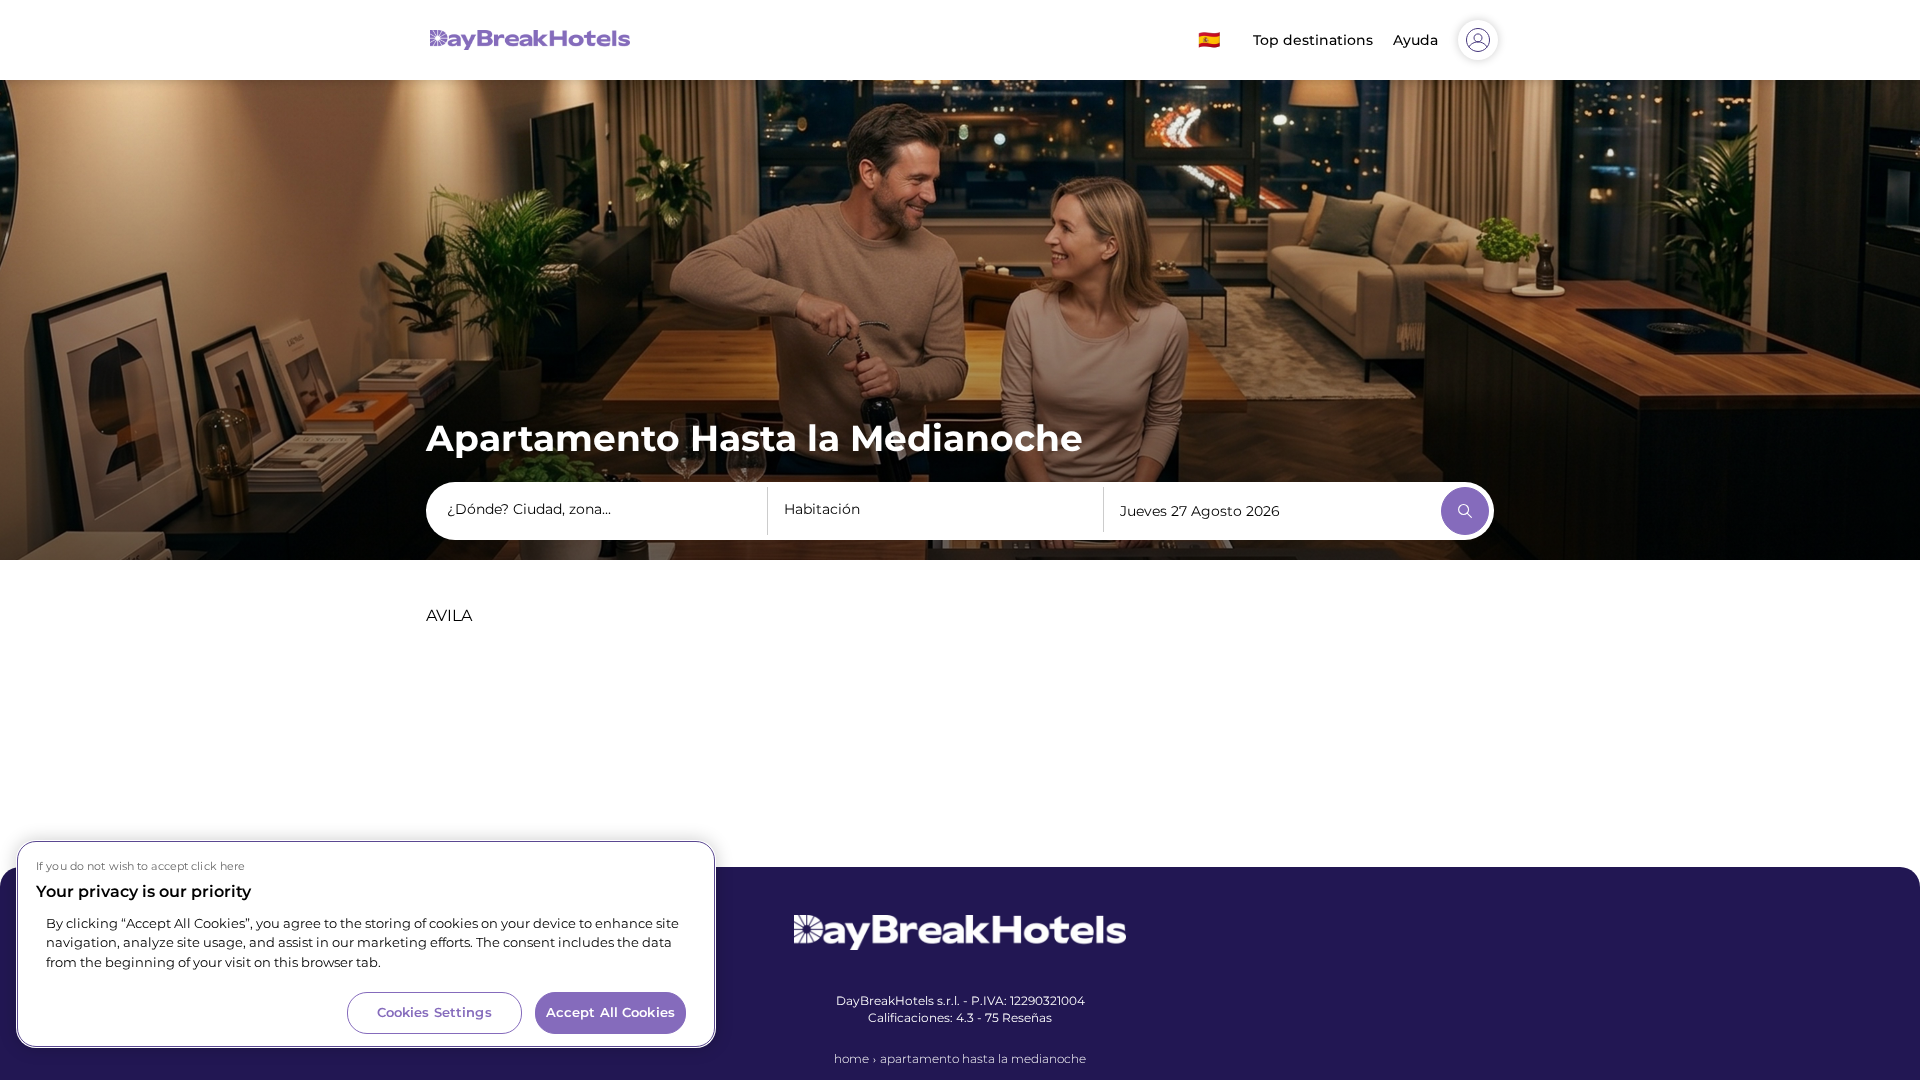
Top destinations (1313, 40)
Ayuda (1415, 40)
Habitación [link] (822, 509)
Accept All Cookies (610, 1012)
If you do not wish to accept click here (140, 866)
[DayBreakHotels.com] (530, 40)
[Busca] (1465, 511)
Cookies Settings (434, 1012)
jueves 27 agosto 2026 (1200, 511)
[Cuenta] (1478, 40)
